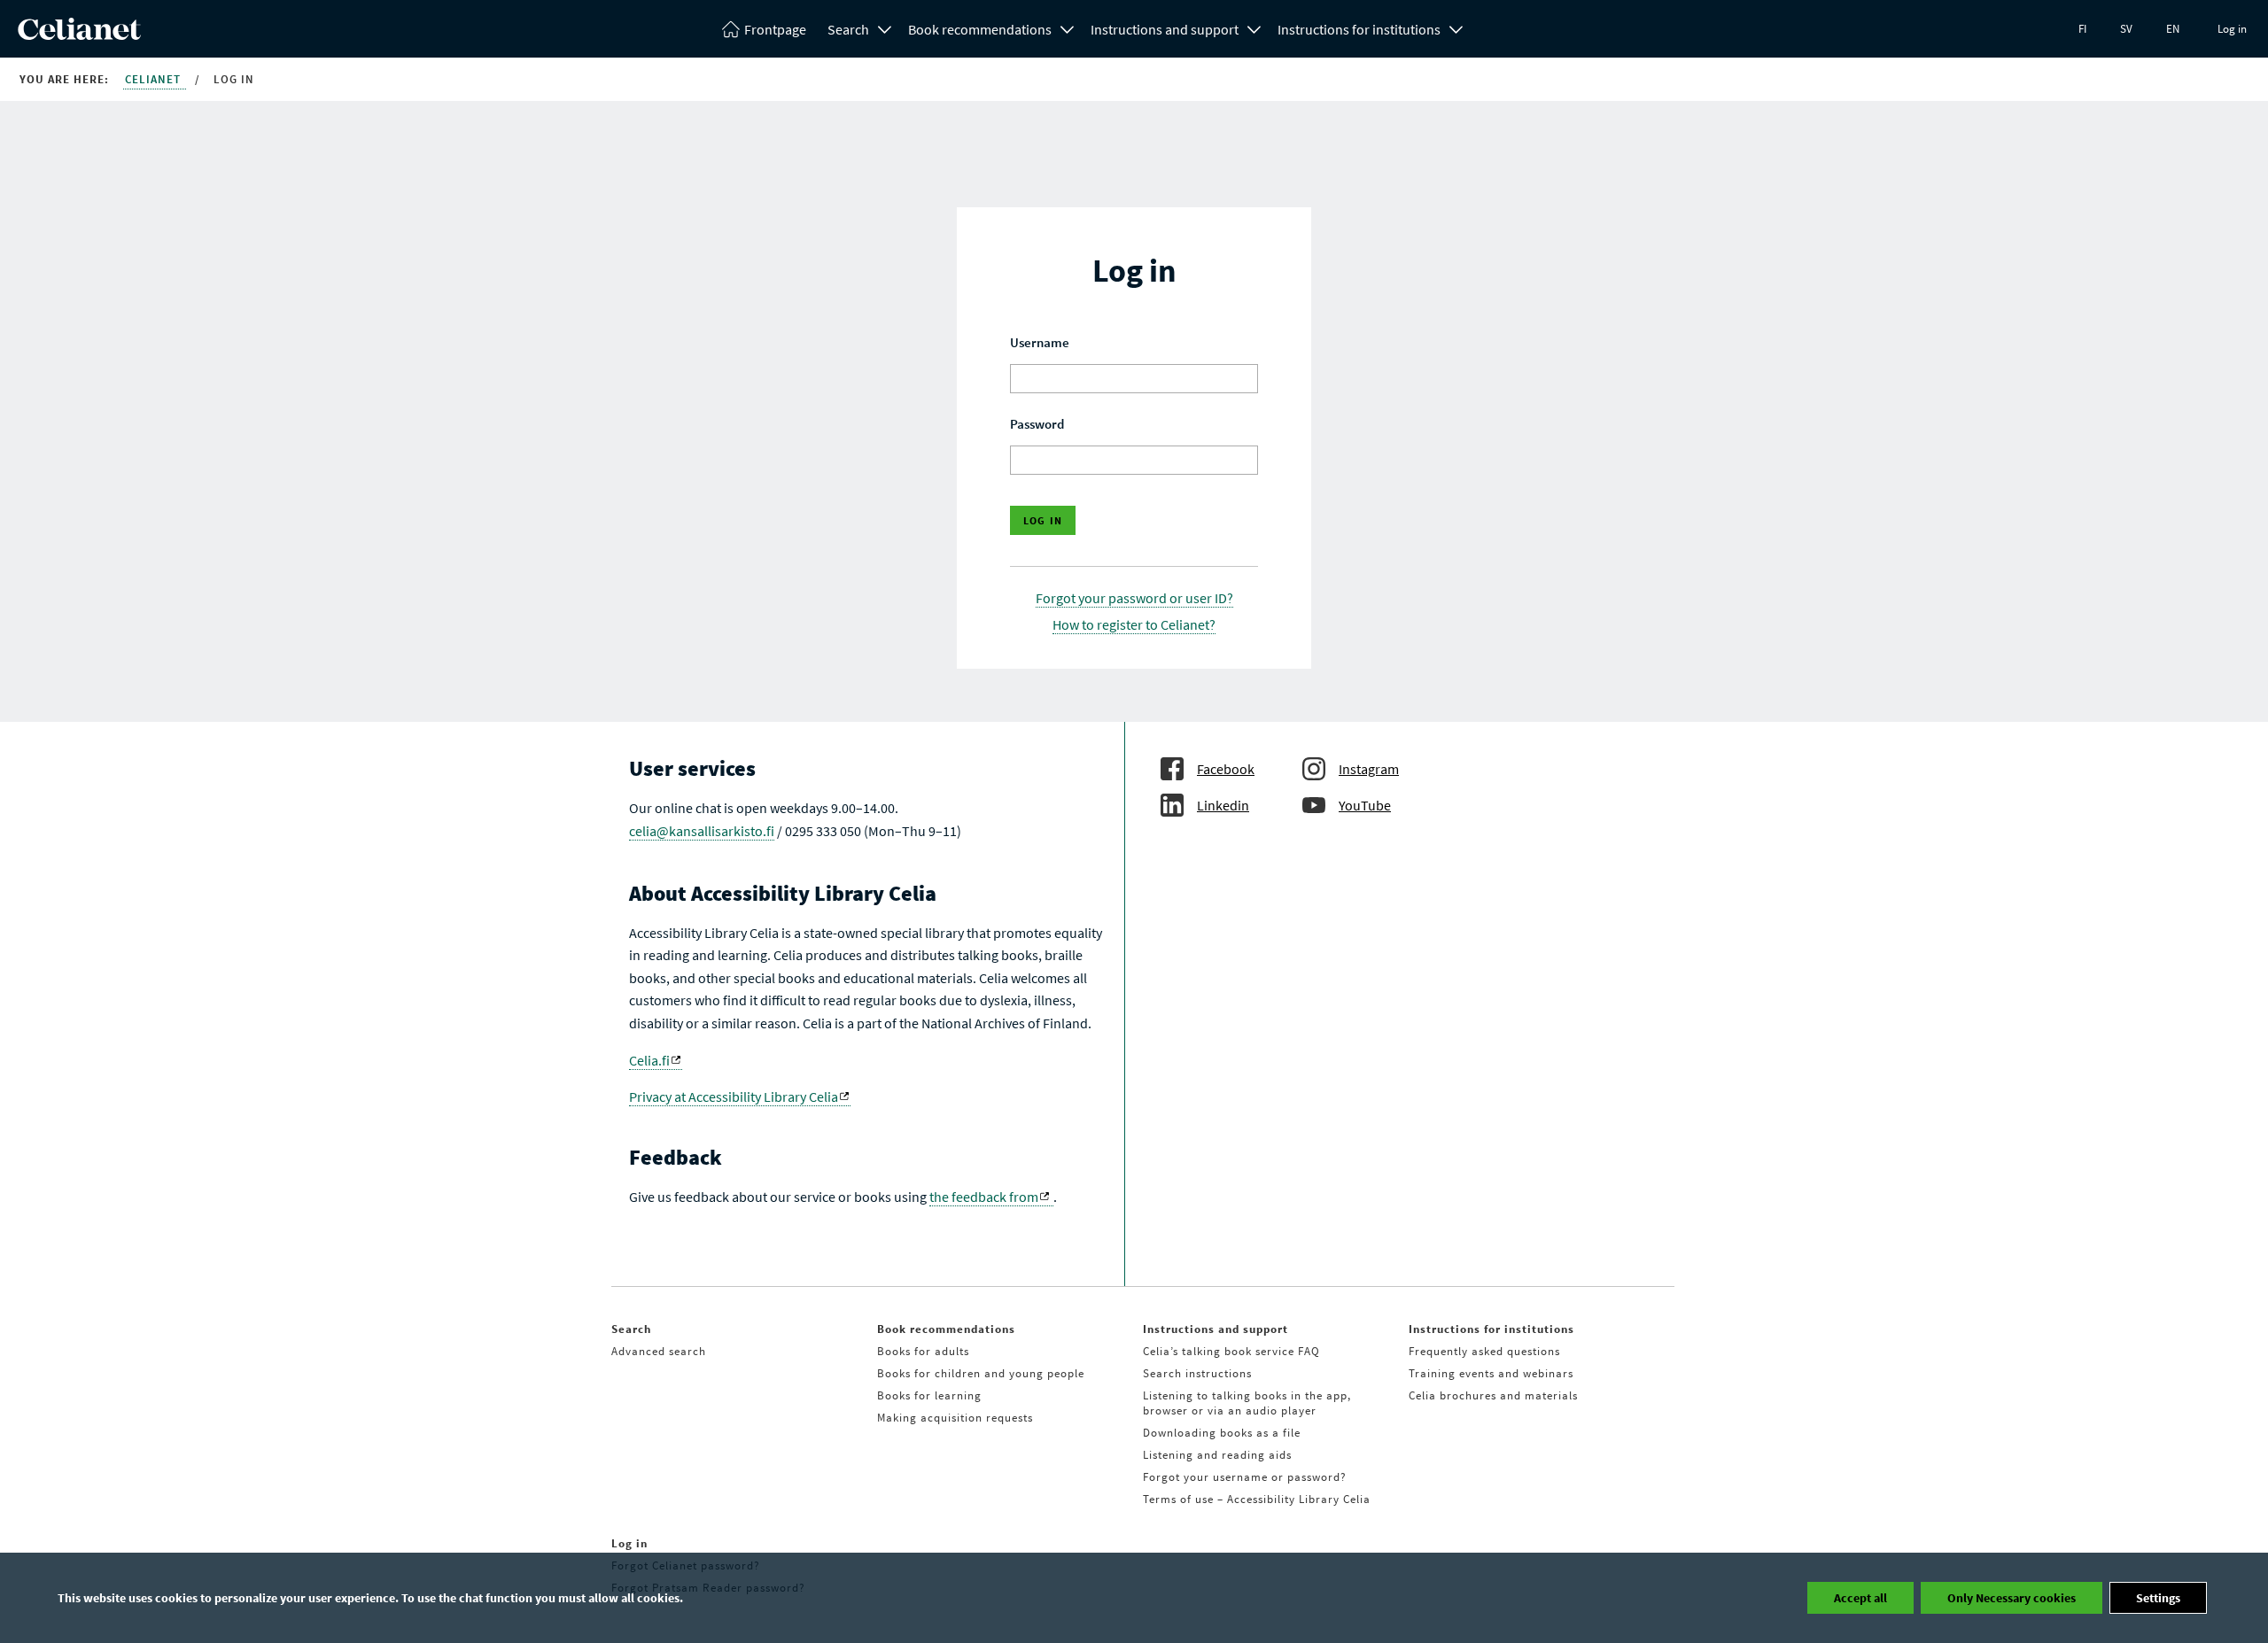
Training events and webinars (1491, 1373)
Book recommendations (980, 29)
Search (848, 29)
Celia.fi (649, 1060)
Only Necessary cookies (2012, 1598)
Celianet (155, 79)
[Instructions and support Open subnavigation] (1254, 27)
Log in (2232, 29)
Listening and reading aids (1217, 1455)
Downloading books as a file (1222, 1433)
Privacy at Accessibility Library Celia (734, 1097)
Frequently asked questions (1484, 1351)
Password (1037, 424)
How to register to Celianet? (1134, 624)
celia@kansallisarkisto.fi (702, 831)
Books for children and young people (981, 1373)
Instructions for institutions (1359, 29)
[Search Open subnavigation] (885, 27)
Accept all (1860, 1598)
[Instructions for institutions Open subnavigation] (1456, 27)
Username (1040, 342)
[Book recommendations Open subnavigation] (1068, 27)
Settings (2158, 1598)
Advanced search (659, 1351)
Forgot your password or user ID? (1134, 598)
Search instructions (1197, 1373)
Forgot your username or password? (1245, 1477)
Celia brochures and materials (1493, 1395)
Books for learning (929, 1395)
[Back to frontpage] (79, 35)
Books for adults (923, 1351)
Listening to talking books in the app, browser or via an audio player (1247, 1403)
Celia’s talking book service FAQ (1231, 1351)
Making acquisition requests (955, 1418)
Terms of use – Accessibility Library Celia (1257, 1499)
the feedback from (984, 1197)
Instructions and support (1165, 29)
